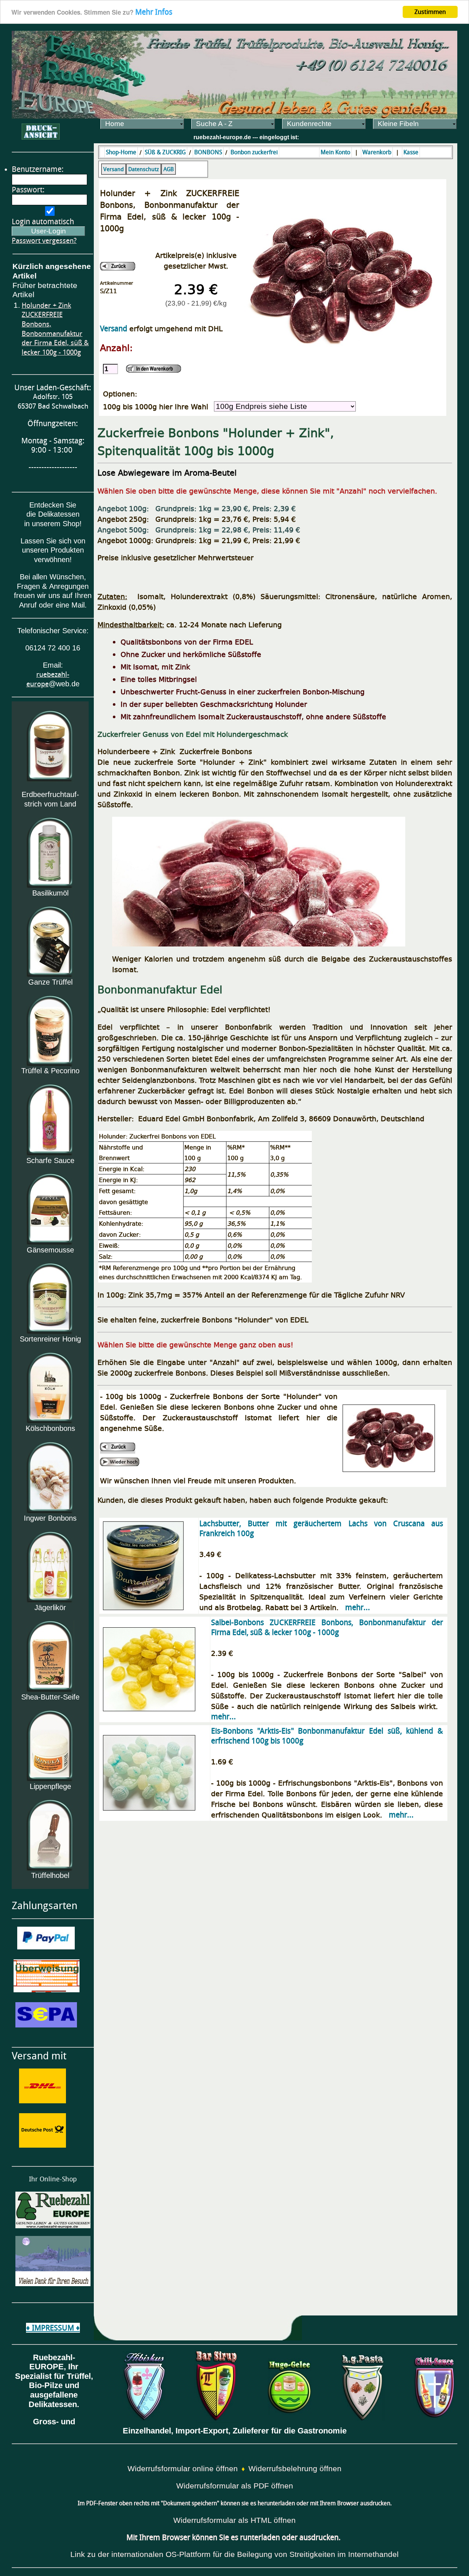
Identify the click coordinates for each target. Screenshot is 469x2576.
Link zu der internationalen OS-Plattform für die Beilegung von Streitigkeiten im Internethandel (234, 2554)
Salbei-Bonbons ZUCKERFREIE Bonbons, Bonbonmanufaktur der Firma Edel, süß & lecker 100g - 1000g (327, 1627)
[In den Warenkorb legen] (154, 369)
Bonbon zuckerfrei (254, 152)
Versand (114, 169)
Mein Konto (335, 152)
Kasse (411, 152)
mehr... (358, 1607)
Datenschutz (144, 169)
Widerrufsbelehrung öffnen (295, 2469)
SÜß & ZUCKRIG (165, 152)
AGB (169, 169)
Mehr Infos (154, 12)
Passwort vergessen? (44, 241)
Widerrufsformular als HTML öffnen (234, 2520)
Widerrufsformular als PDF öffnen (235, 2486)
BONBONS (208, 152)
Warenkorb (377, 152)
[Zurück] (118, 266)
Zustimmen (430, 12)
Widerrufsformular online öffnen (183, 2469)
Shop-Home (121, 152)
